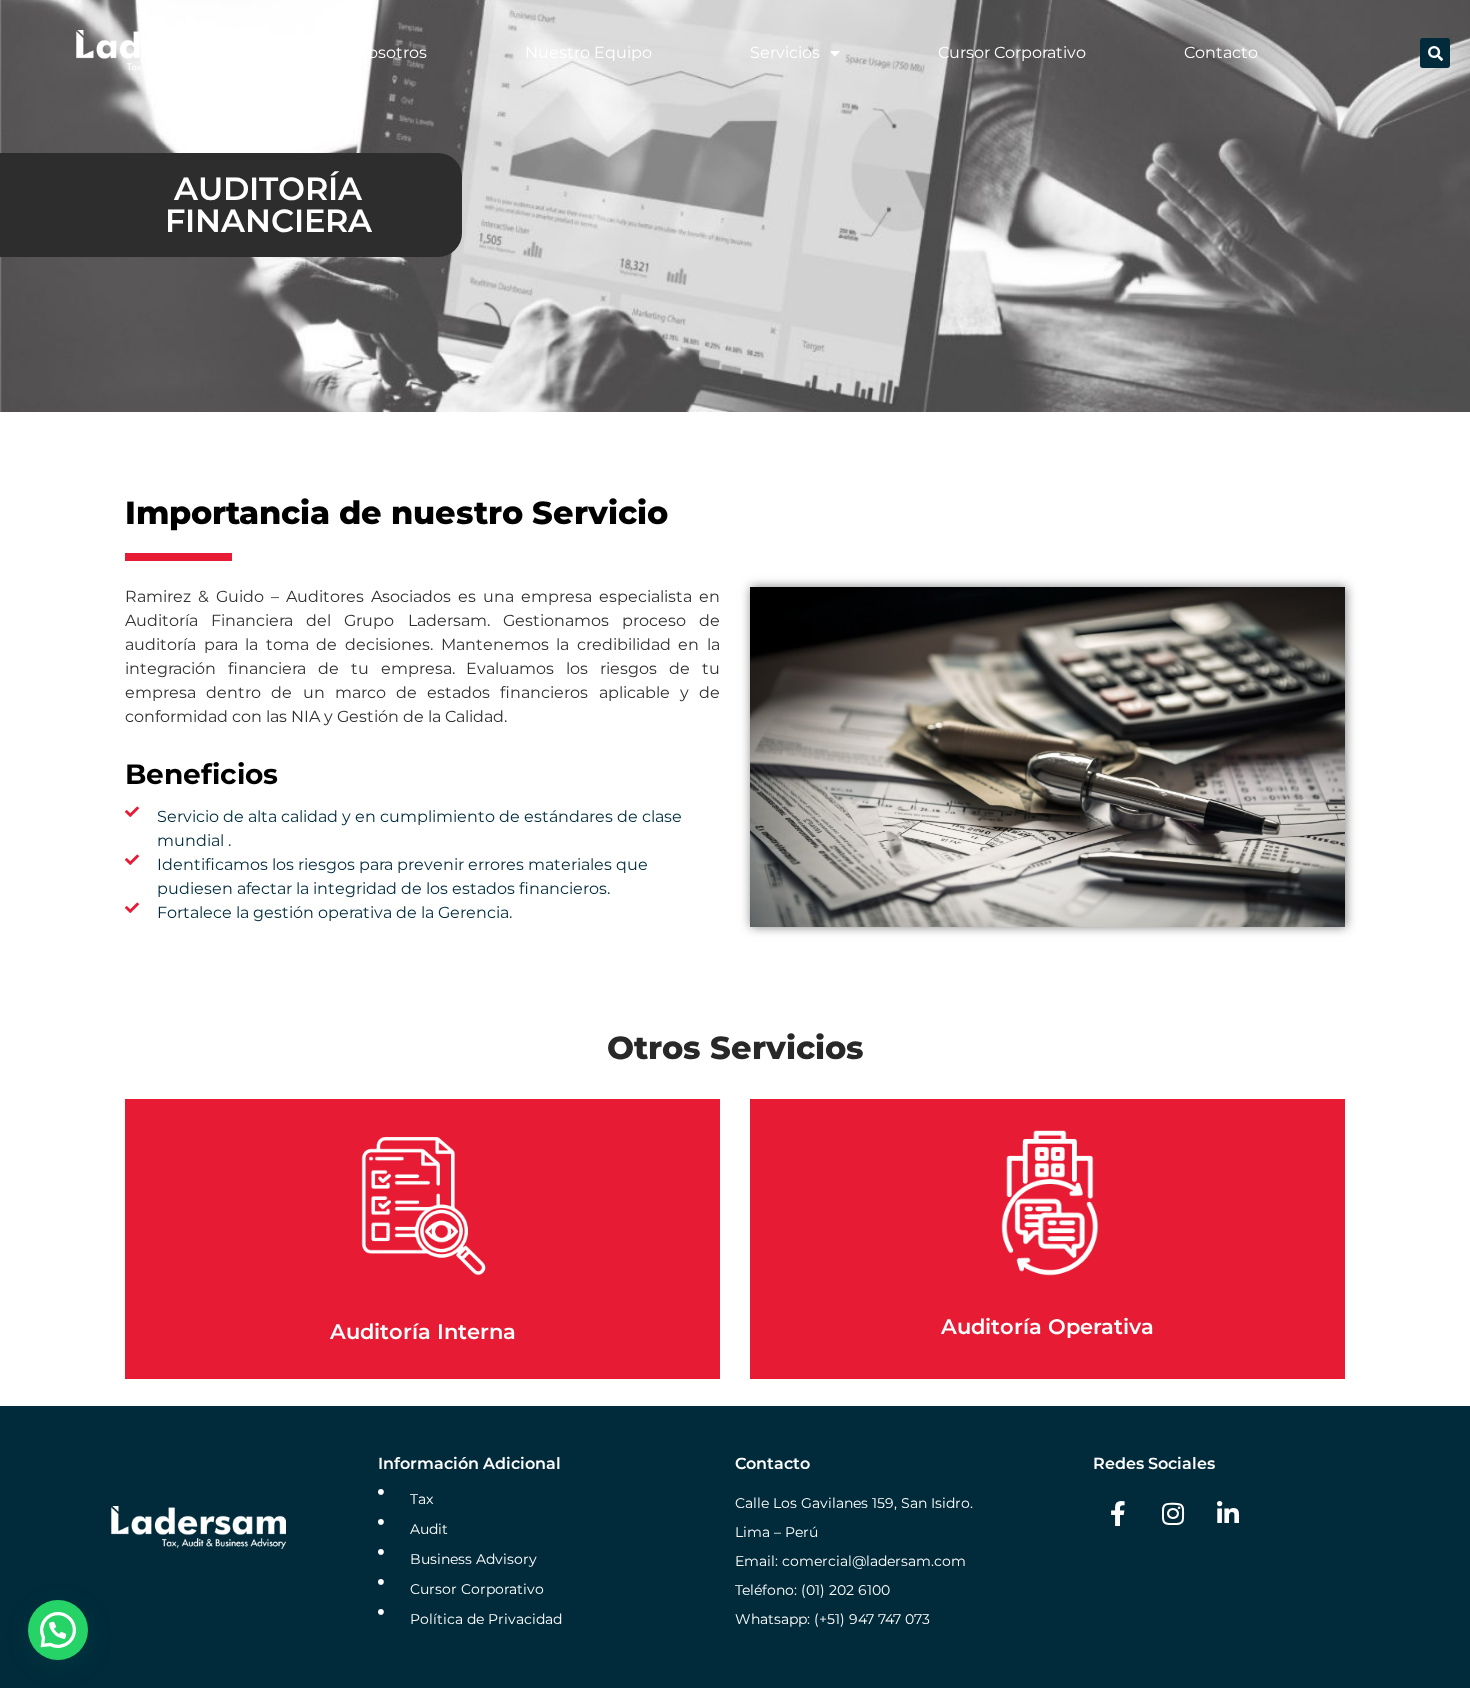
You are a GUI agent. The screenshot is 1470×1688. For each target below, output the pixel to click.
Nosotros (391, 52)
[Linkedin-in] (1228, 1514)
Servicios (785, 52)
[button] (1435, 53)
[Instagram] (1173, 1514)
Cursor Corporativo (1012, 52)
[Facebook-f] (1118, 1514)
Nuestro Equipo (588, 52)
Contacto (1221, 52)
